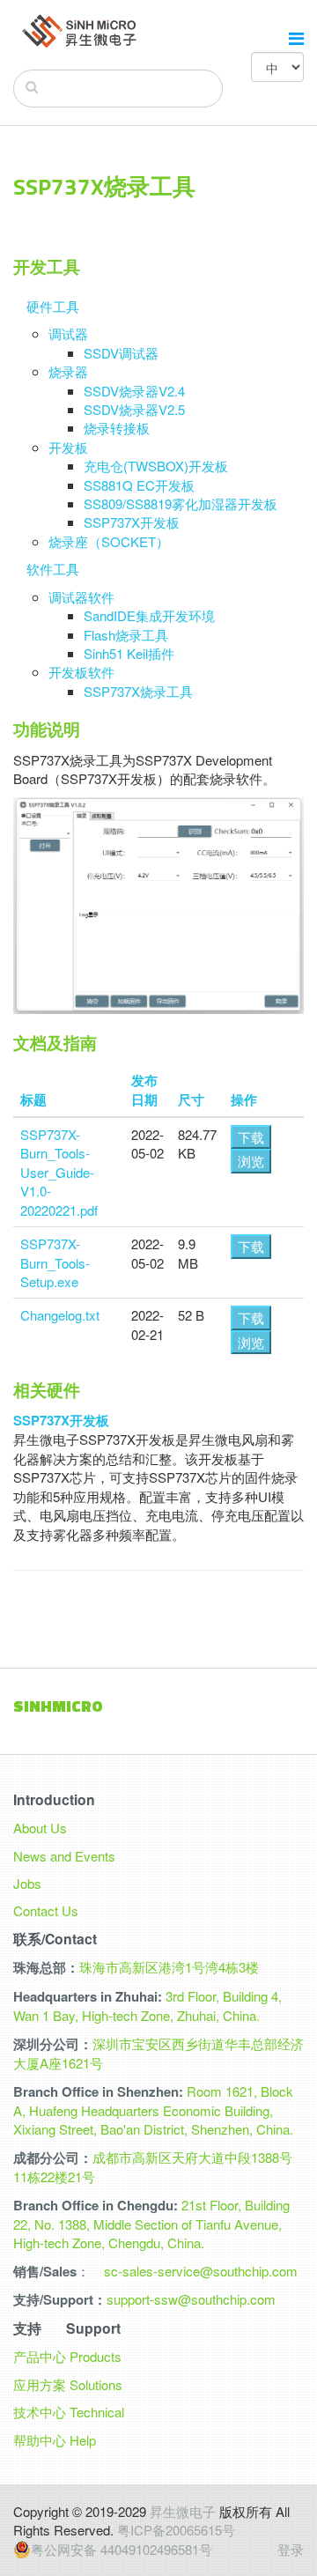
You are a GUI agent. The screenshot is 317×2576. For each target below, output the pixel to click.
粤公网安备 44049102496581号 (122, 2550)
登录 (291, 2549)
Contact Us (46, 1910)
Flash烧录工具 (126, 635)
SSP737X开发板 (132, 522)
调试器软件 (81, 597)
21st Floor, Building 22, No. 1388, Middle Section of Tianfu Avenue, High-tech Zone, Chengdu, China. (151, 2224)
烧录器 (68, 371)
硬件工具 (53, 306)
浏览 (251, 1161)
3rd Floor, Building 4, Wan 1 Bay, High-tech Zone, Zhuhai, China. (147, 2006)
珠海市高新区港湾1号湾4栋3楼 (169, 1967)
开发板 (68, 447)
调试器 (68, 333)
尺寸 (191, 1099)
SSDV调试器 (121, 353)
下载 (251, 1137)
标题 (33, 1099)
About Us (40, 1828)
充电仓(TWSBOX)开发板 (156, 466)
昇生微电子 (183, 2511)
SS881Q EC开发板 (139, 485)
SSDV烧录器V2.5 (134, 409)
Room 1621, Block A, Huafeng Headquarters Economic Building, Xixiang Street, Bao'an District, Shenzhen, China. (153, 2110)
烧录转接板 (117, 428)
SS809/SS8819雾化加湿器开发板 (181, 503)
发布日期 (144, 1089)
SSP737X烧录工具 (138, 691)
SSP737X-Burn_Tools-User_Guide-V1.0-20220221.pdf (59, 1172)
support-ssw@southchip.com (191, 2299)
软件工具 (53, 569)
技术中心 (40, 2412)
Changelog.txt (60, 1315)
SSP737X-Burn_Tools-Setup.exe (55, 1262)
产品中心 (40, 2356)
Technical (97, 2412)
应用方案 (40, 2384)
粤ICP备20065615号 (176, 2530)
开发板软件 (81, 672)
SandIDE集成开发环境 (149, 615)
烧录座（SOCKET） (109, 541)
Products (96, 2356)
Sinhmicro (58, 1706)
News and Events (64, 1856)
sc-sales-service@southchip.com (201, 2271)
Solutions (96, 2384)
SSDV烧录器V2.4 (134, 391)
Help (83, 2440)
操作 (244, 1099)
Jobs (27, 1883)
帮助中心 (40, 2440)
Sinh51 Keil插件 (129, 653)
